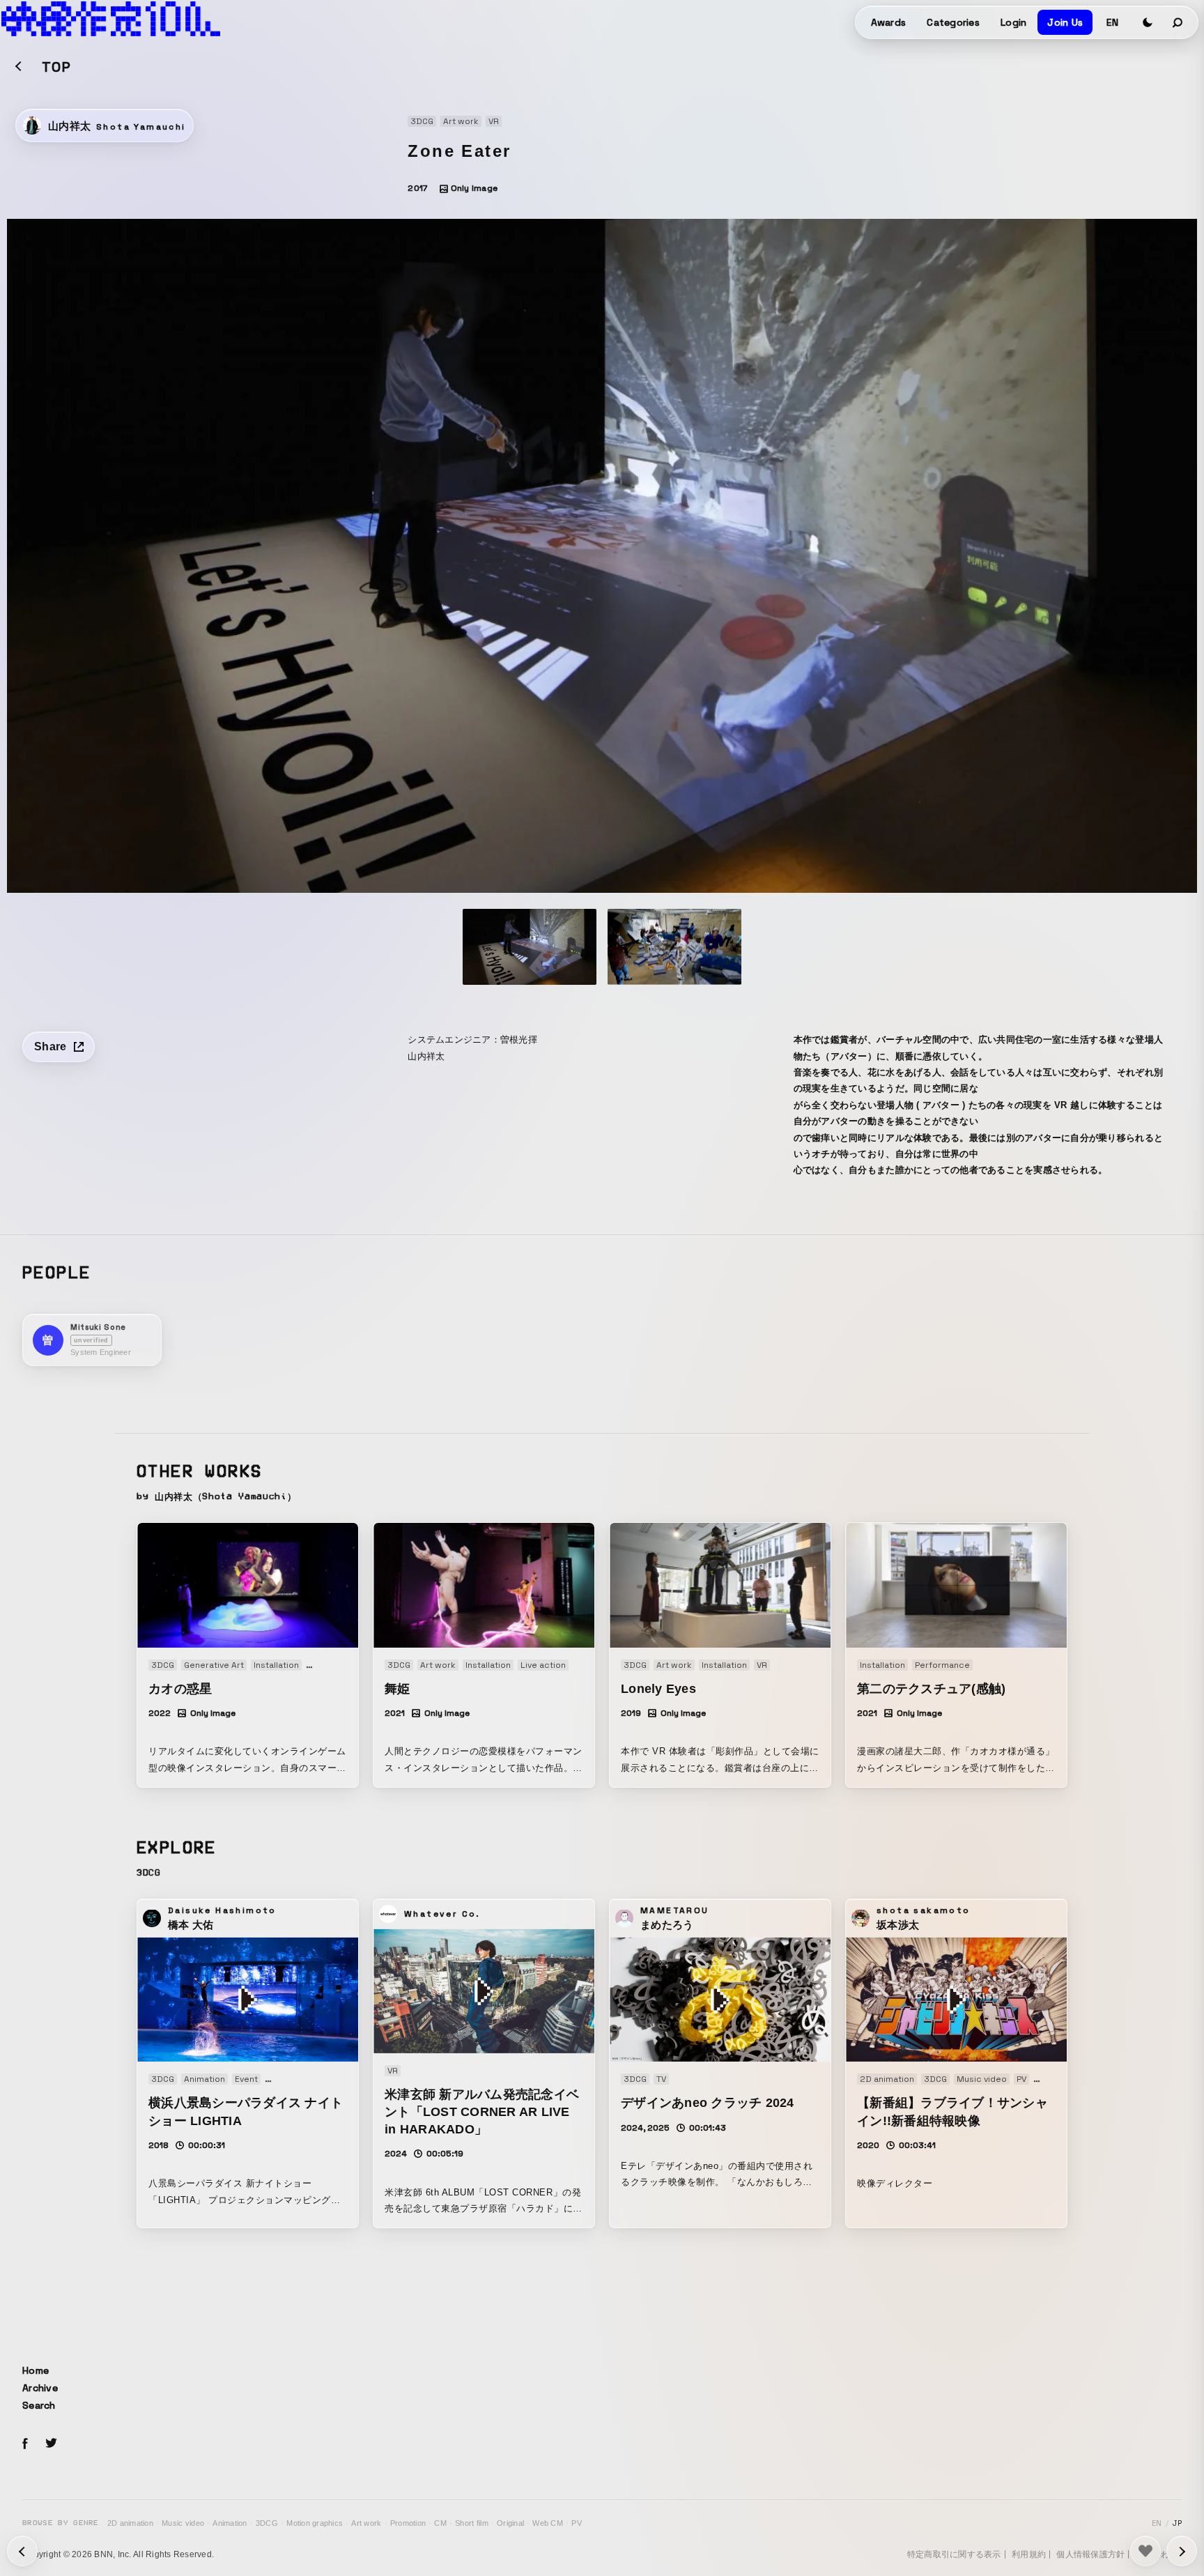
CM (440, 2523)
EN (1112, 22)
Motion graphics (315, 2523)
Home (36, 2370)
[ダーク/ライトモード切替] (1148, 22)
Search (39, 2405)
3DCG (267, 2523)
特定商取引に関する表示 (954, 2554)
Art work (366, 2523)
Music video (183, 2523)
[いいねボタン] (1145, 2551)
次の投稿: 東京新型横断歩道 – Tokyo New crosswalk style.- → (22, 2551)
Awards (889, 22)
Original (510, 2523)
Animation (230, 2523)
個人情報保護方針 (1090, 2554)
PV (577, 2523)
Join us (1065, 22)
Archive (40, 2388)
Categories (953, 22)
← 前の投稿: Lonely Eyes (1182, 2551)
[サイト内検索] (1178, 22)
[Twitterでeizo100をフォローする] (51, 2445)
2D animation (130, 2523)
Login (1013, 22)
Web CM (548, 2523)
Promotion (408, 2523)
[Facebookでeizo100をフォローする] (25, 2446)
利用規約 (1029, 2554)
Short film (472, 2523)
